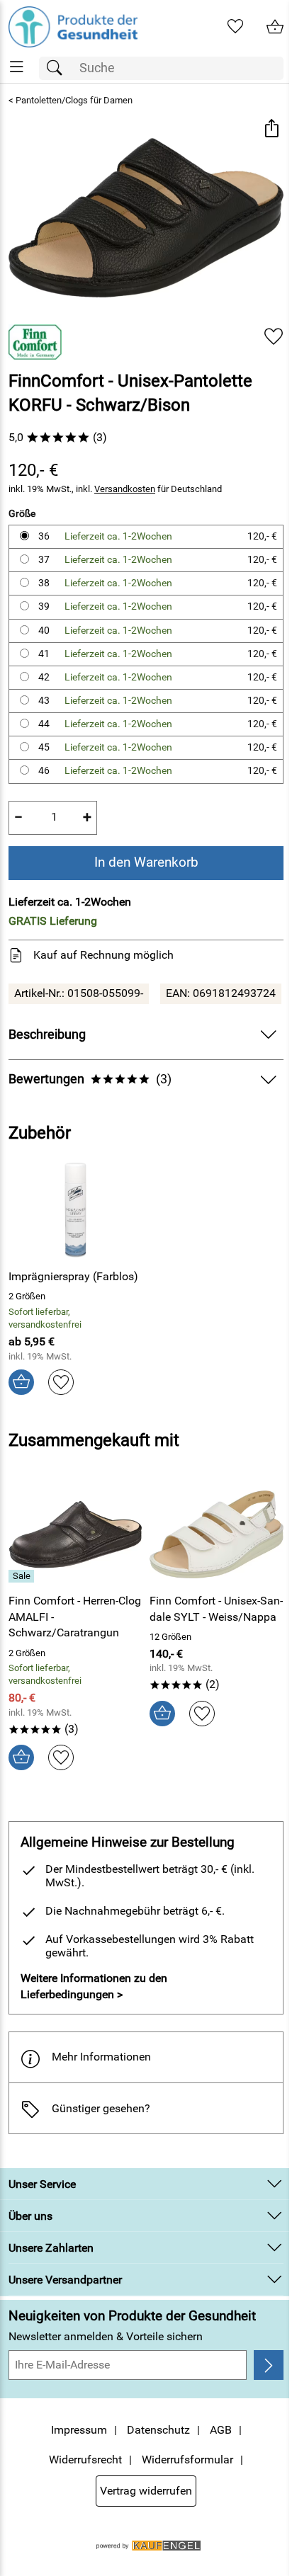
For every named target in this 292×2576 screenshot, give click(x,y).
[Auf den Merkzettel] (274, 337)
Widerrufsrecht (85, 2460)
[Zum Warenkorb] (275, 27)
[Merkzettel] (235, 27)
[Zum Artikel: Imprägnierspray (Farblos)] (75, 1210)
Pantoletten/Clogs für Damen (74, 100)
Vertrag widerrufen (146, 2491)
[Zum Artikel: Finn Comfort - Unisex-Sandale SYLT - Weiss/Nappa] (217, 1534)
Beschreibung (47, 1035)
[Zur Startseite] (73, 27)
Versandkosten (125, 489)
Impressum (79, 2430)
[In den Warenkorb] (21, 1382)
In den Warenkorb (146, 862)
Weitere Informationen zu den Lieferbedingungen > (94, 1986)
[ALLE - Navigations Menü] (17, 67)
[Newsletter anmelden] (269, 2365)
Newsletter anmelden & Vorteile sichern (106, 2336)
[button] (271, 130)
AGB (221, 2430)
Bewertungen (90, 1079)
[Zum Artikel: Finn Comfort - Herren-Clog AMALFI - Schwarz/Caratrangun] (75, 1534)
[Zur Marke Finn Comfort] (35, 342)
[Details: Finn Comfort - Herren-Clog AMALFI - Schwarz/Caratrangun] (23, 1576)
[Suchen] (58, 68)
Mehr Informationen (101, 2057)
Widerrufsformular (187, 2460)
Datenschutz (158, 2430)
